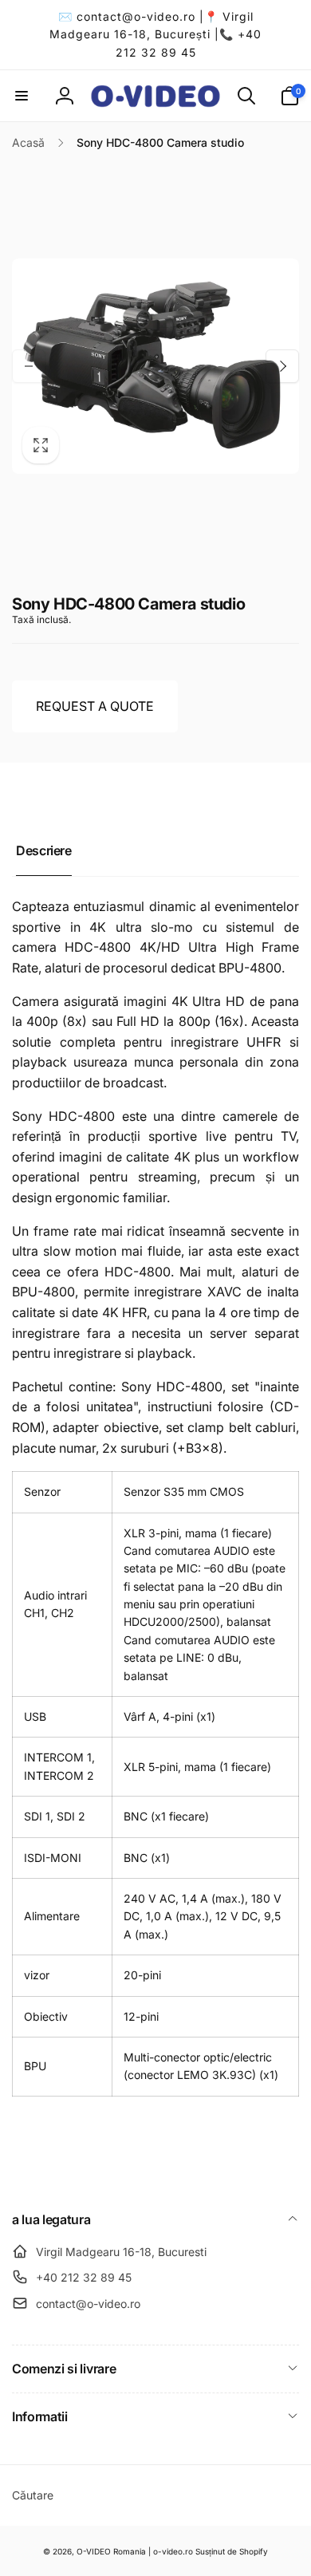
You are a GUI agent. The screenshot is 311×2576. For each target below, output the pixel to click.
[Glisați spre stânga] (29, 366)
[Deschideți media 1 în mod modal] (155, 366)
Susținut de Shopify (232, 2551)
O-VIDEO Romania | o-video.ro (135, 2551)
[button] (22, 96)
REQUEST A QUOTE (95, 706)
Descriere (44, 850)
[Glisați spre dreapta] (282, 366)
